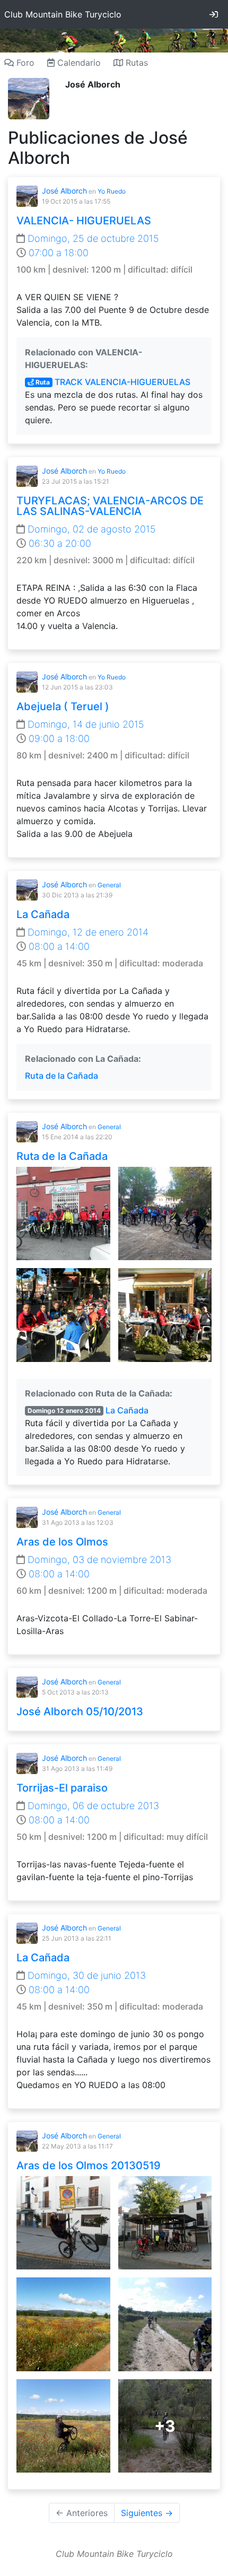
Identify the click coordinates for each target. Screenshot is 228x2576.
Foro (24, 63)
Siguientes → (147, 2513)
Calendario (78, 63)
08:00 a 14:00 (58, 946)
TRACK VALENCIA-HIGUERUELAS (112, 382)
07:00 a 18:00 (57, 253)
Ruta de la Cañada (62, 1076)
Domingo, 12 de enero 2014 (87, 932)
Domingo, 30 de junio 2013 (85, 1975)
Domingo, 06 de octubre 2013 (92, 1806)
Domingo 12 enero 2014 (64, 1411)
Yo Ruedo (112, 191)
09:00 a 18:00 (58, 739)
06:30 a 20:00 (59, 543)
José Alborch (64, 191)
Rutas (135, 63)
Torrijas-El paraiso (62, 1788)
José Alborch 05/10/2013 (80, 1711)
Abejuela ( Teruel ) (63, 706)
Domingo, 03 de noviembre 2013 (98, 1560)
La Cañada (43, 914)
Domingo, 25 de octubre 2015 (92, 238)
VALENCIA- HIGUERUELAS (84, 221)
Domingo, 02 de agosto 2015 (90, 529)
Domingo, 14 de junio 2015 (85, 724)
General (109, 885)
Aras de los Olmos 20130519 (89, 2165)
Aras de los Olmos (62, 1542)
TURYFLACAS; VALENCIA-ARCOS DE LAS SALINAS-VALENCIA (110, 506)
